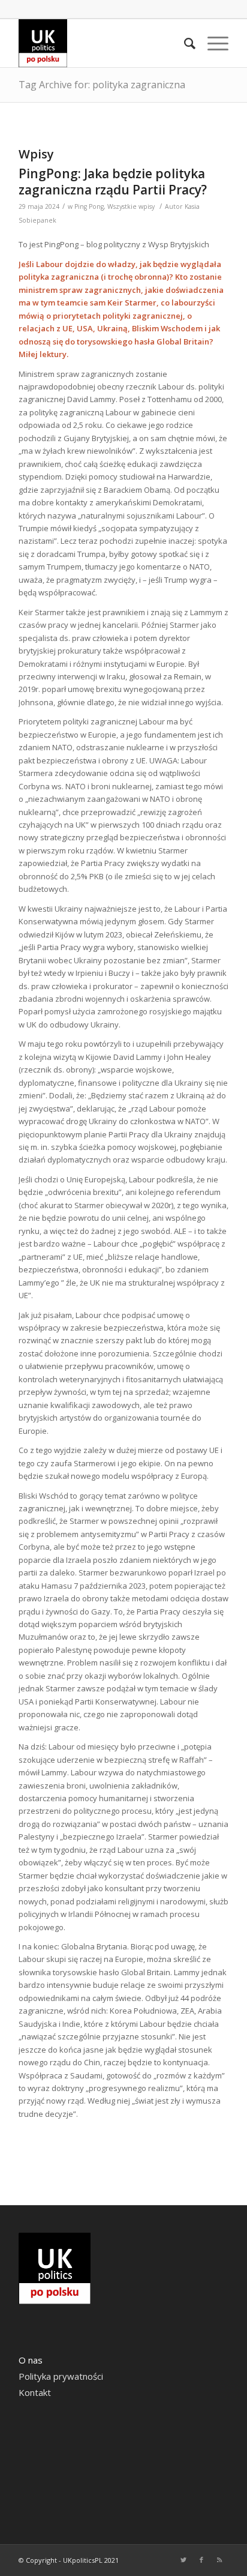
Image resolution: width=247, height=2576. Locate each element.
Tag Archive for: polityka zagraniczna (102, 85)
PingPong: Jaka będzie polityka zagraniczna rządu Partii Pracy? (113, 182)
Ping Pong (89, 206)
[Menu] (212, 43)
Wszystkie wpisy (131, 206)
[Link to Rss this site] (219, 2560)
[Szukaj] (184, 43)
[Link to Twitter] (183, 2560)
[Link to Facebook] (201, 2560)
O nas (31, 2360)
